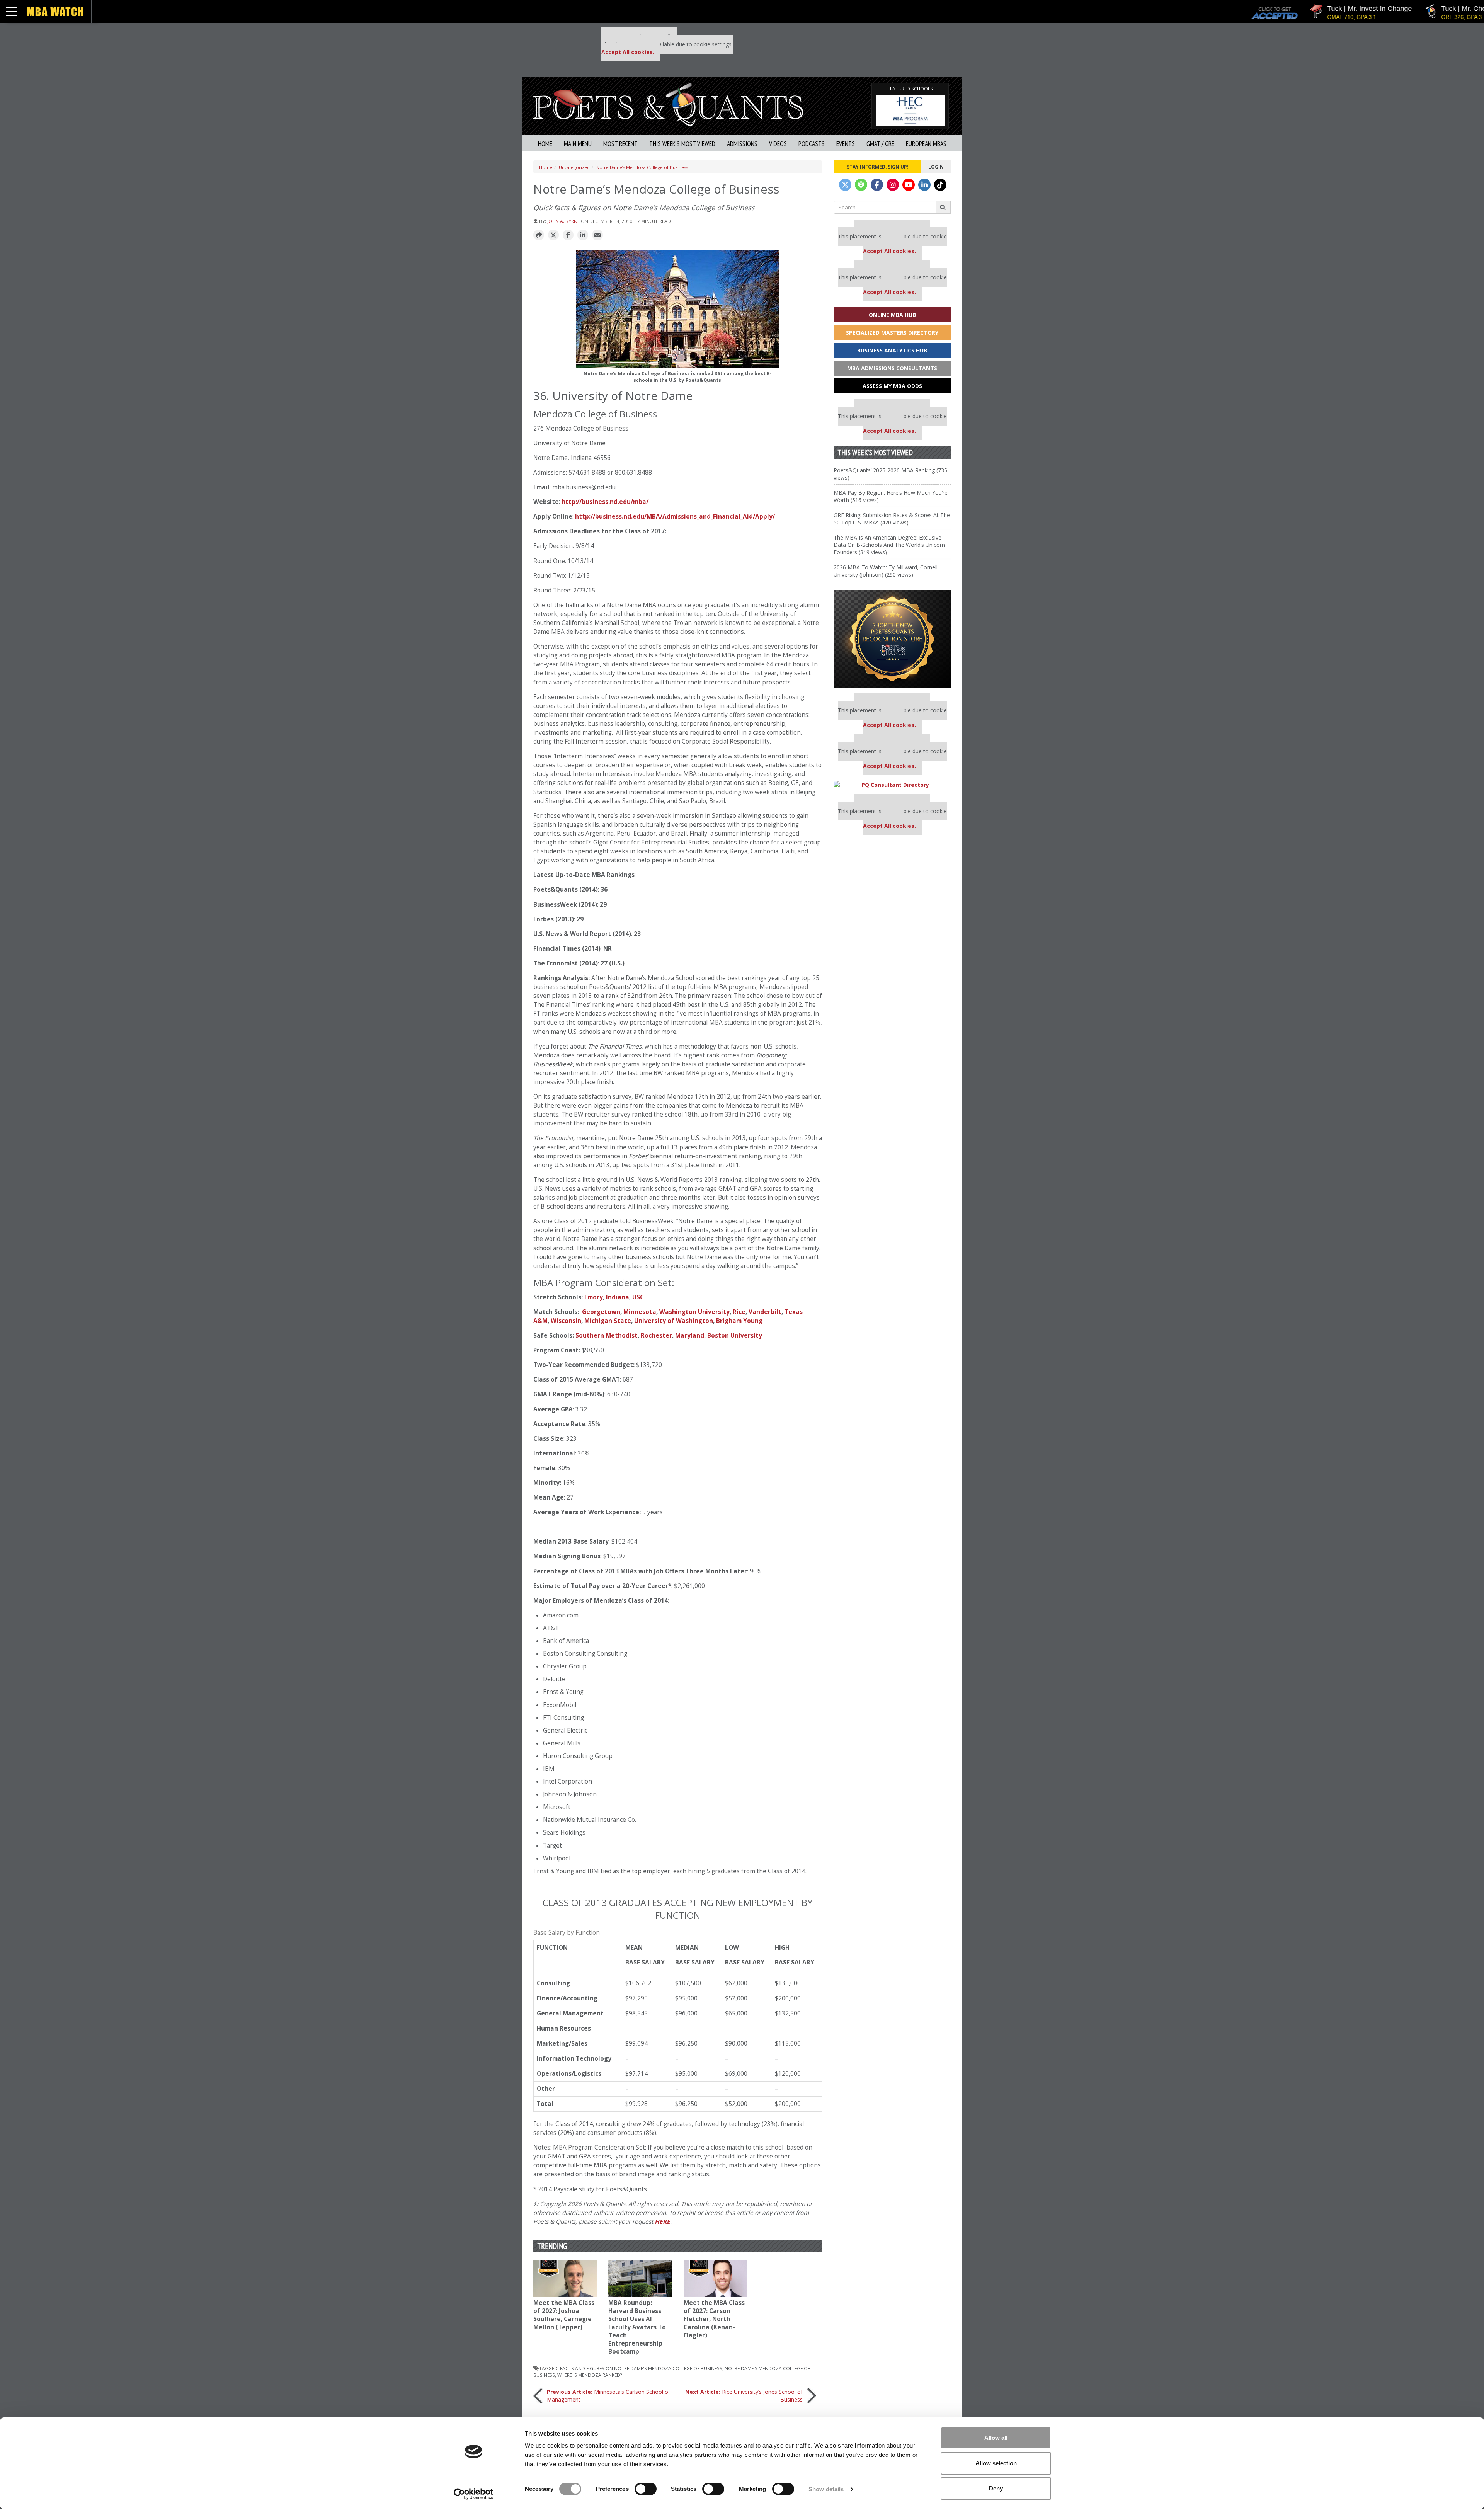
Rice (739, 1312)
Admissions (742, 144)
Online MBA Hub (892, 315)
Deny (996, 2488)
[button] (539, 235)
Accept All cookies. (628, 52)
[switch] (646, 2489)
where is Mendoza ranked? (590, 2375)
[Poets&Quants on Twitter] (845, 185)
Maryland (690, 1335)
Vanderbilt (765, 1312)
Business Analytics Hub (892, 350)
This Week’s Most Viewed (682, 144)
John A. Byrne (563, 221)
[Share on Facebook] (568, 235)
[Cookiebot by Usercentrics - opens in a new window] (474, 2494)
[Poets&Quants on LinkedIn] (924, 185)
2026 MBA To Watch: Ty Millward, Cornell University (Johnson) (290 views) (886, 571)
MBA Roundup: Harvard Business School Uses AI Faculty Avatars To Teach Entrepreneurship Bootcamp (637, 2327)
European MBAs (926, 144)
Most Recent (620, 144)
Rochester (656, 1335)
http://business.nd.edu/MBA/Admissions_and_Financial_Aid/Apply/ (675, 517)
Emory (594, 1297)
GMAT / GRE (880, 144)
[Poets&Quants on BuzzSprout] (861, 185)
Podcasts (812, 144)
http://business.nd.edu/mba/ (605, 502)
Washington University (694, 1312)
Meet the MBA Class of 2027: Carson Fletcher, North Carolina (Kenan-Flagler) (714, 2319)
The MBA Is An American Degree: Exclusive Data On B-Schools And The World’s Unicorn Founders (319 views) (889, 545)
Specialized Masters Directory (892, 333)
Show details (826, 2489)
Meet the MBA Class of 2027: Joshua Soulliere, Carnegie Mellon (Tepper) (564, 2315)
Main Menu (578, 144)
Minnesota (640, 1312)
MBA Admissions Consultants (892, 368)
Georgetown (601, 1312)
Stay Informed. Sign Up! (877, 167)
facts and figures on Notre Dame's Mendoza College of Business (641, 2368)
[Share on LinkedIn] (583, 235)
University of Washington (674, 1321)
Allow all (996, 2438)
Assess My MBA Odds (892, 386)
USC (638, 1297)
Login (936, 167)
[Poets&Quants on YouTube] (909, 185)
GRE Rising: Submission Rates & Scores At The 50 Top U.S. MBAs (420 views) (892, 519)
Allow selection (996, 2463)
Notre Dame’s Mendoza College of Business (642, 167)
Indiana (618, 1297)
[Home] (668, 104)
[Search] (943, 207)
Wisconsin (566, 1321)
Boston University (735, 1335)
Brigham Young (739, 1321)
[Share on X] (553, 235)
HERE (662, 2222)
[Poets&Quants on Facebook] (877, 185)
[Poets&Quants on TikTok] (940, 185)
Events (846, 144)
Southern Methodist (607, 1335)
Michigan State (608, 1321)
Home (545, 144)
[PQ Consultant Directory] (892, 785)
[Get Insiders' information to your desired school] (892, 639)
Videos (778, 144)
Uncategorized (574, 167)
